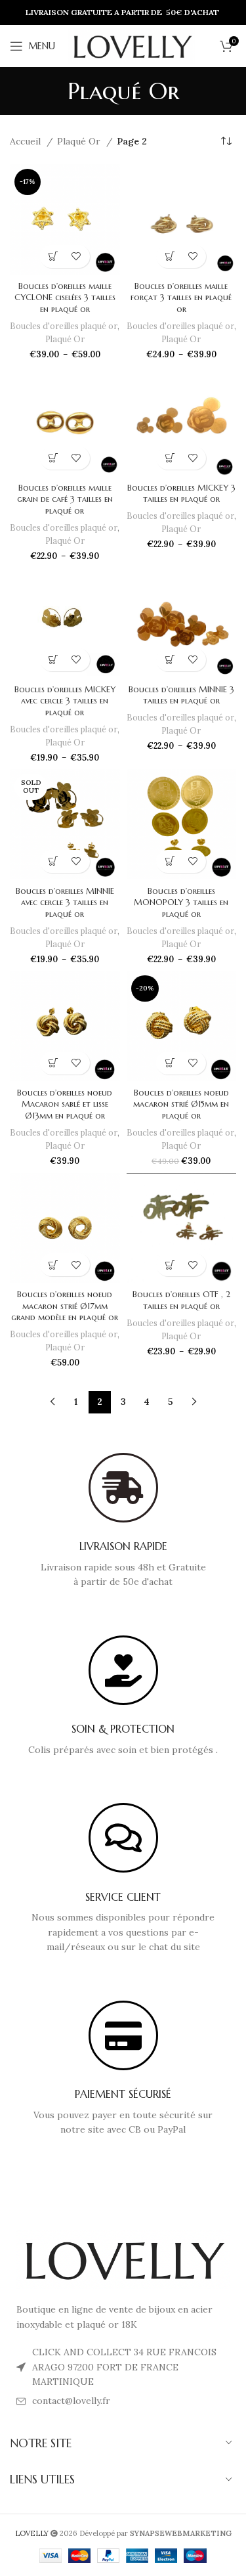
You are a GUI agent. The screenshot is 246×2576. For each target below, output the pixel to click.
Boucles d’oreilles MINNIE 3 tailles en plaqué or (181, 696)
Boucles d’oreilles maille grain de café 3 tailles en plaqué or (65, 500)
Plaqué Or (80, 141)
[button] (53, 1063)
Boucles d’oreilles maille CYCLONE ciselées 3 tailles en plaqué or (65, 298)
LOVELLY (33, 2533)
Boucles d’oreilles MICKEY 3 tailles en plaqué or (181, 494)
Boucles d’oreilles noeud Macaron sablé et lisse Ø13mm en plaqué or (65, 1104)
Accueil (27, 141)
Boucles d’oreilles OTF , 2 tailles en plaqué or (181, 1300)
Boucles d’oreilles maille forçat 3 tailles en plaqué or (181, 298)
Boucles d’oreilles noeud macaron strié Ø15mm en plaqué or (181, 1104)
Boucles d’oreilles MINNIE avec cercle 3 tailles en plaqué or (65, 903)
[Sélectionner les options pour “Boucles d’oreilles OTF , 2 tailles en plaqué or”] (170, 1265)
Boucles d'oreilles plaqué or (64, 326)
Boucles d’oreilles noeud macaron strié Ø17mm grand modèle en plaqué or (65, 1306)
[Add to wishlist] (76, 256)
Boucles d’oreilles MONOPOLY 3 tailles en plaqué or (181, 903)
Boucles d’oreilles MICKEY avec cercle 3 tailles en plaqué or (65, 701)
